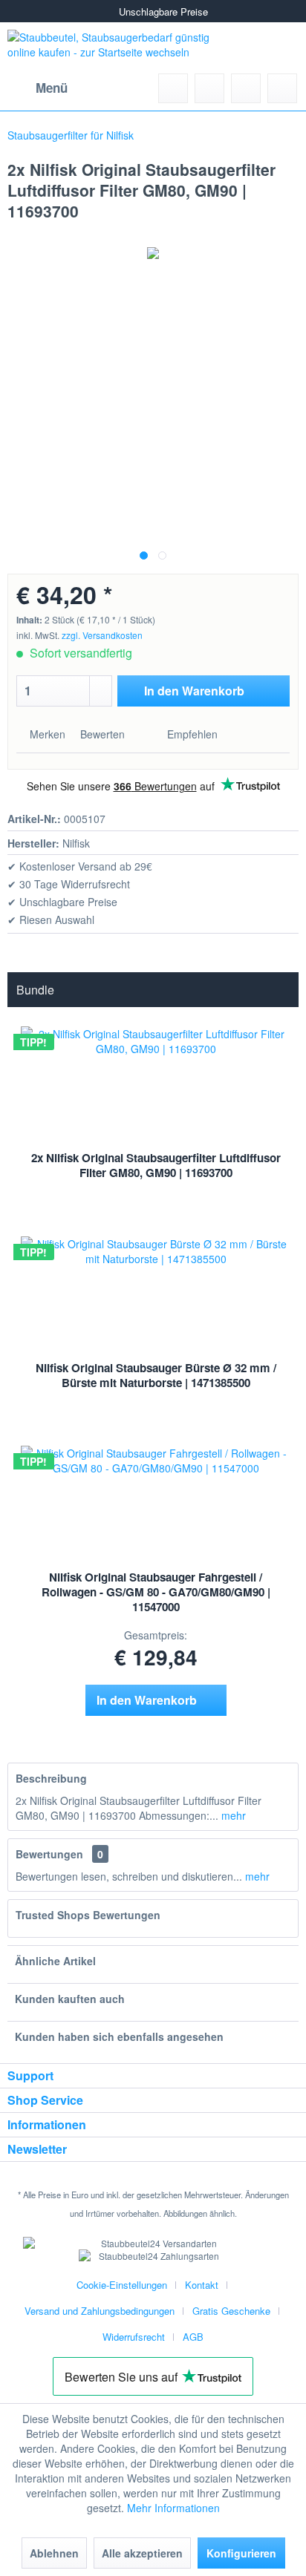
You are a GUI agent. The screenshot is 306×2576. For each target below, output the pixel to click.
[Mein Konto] (246, 88)
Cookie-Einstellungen (122, 2285)
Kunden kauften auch (70, 1999)
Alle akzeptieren (142, 2553)
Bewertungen (49, 1854)
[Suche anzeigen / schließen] (173, 88)
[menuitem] (38, 88)
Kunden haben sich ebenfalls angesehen (119, 2036)
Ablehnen (54, 2553)
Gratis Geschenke (231, 2311)
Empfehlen (191, 734)
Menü (52, 88)
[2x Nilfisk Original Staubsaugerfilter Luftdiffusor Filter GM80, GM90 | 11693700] (156, 1068)
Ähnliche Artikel (55, 1961)
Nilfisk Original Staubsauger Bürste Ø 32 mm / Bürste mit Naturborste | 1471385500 (156, 1375)
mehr (232, 1815)
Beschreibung (51, 1778)
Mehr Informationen (173, 2508)
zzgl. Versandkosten (102, 635)
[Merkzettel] (209, 88)
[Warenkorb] (282, 88)
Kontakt (202, 2285)
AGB (193, 2337)
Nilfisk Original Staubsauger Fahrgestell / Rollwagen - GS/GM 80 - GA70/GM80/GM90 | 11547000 (156, 1592)
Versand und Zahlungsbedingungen (100, 2311)
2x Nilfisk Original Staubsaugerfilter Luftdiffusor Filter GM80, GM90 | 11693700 (156, 1165)
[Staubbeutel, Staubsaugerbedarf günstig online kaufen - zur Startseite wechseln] (124, 48)
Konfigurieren (241, 2553)
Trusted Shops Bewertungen (88, 1915)
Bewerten (102, 734)
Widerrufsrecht (134, 2337)
